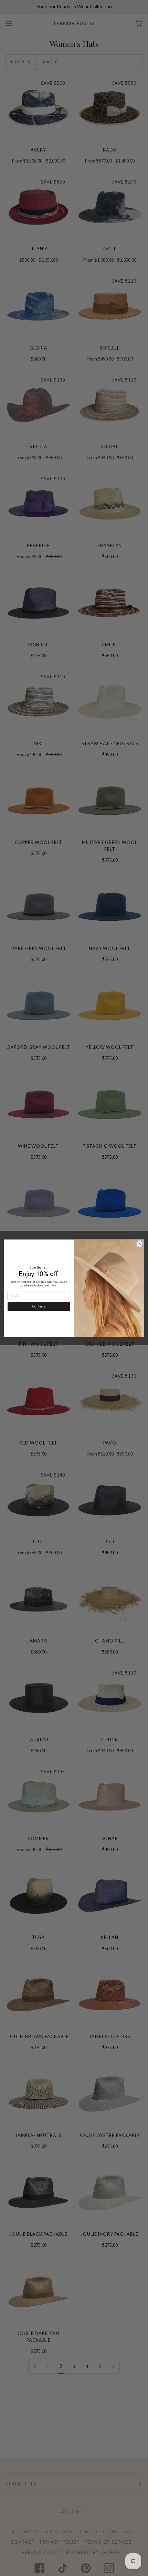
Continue (39, 1306)
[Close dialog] (140, 1244)
